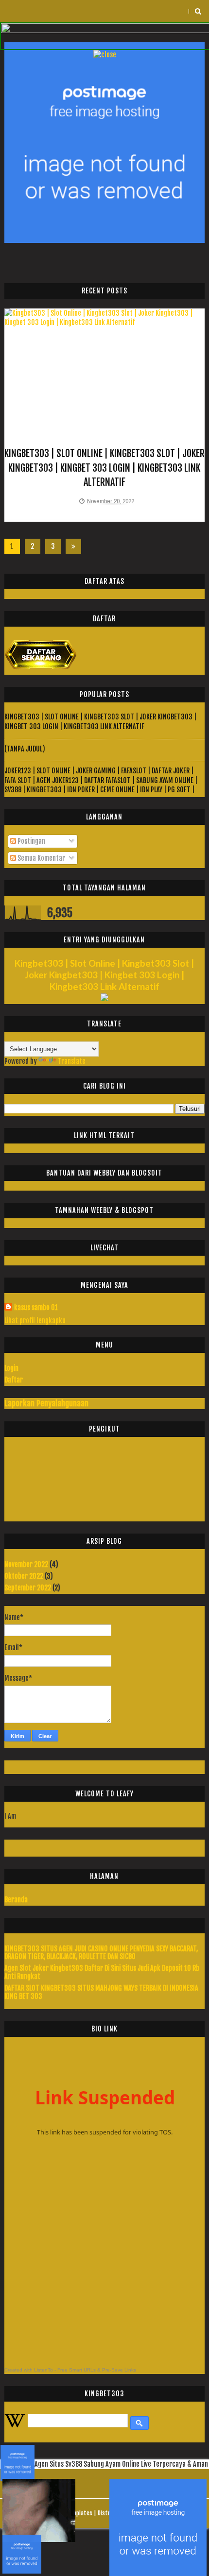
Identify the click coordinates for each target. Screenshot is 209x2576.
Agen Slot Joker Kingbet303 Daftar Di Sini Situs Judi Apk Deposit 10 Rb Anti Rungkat (102, 1972)
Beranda (16, 1900)
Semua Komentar (41, 858)
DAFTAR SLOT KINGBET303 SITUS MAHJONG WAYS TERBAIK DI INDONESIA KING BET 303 (101, 1992)
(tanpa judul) (25, 749)
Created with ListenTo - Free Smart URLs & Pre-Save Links (70, 2370)
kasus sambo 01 (36, 1307)
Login (11, 1368)
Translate (72, 1061)
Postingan (31, 841)
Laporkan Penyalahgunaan (46, 1403)
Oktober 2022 (24, 1576)
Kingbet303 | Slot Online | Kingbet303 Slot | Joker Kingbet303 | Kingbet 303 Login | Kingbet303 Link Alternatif (104, 468)
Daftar (14, 1380)
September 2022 (28, 1588)
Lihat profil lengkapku (35, 1321)
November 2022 (26, 1564)
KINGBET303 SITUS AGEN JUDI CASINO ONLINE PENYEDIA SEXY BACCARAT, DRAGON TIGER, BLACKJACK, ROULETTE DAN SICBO (101, 1953)
